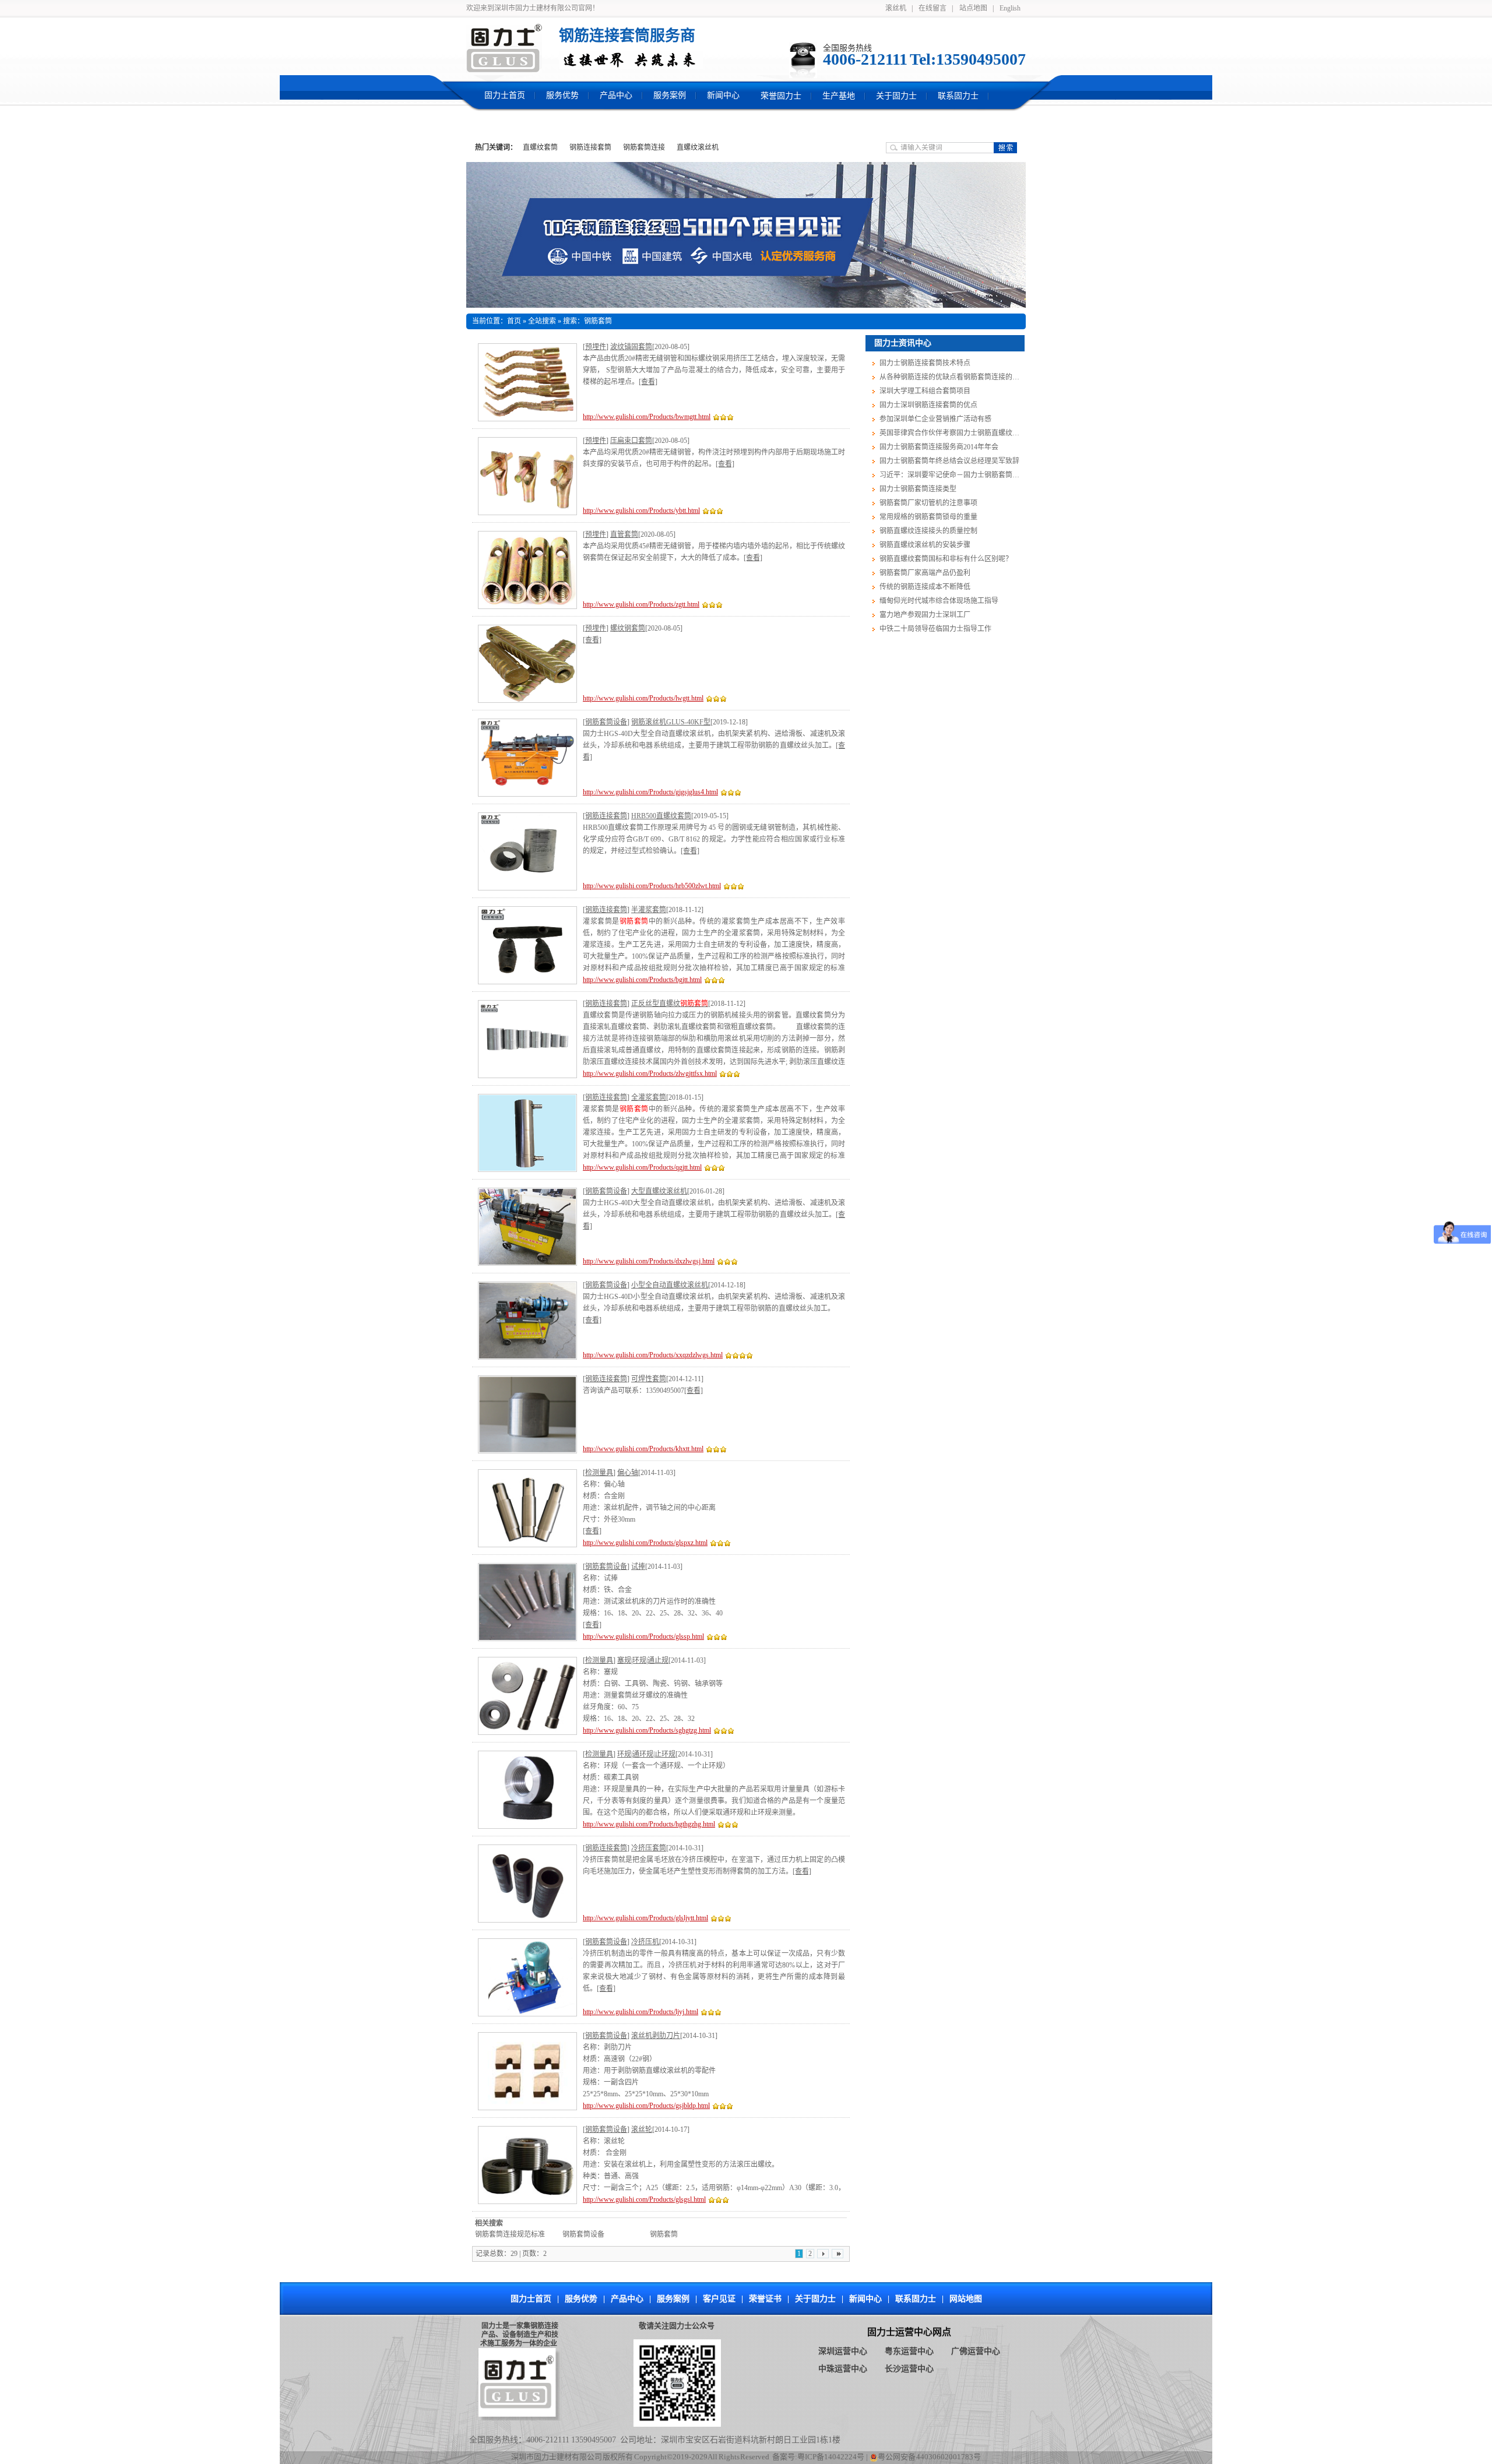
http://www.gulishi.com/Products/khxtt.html (643, 1449)
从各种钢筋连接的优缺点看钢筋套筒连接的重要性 (956, 377)
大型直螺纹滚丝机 (659, 1191)
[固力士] (504, 48)
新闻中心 (865, 2299)
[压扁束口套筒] (527, 476)
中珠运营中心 (843, 2369)
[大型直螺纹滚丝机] (527, 1227)
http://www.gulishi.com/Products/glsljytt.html (645, 1918)
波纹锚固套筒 (631, 347)
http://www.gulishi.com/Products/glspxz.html (645, 1543)
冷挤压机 (645, 1942)
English (1010, 8)
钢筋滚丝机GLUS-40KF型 (671, 722)
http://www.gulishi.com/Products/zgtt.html (641, 604)
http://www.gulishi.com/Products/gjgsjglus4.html (650, 792)
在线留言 (932, 8)
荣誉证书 (765, 2299)
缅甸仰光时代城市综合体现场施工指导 (938, 601)
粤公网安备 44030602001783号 (930, 2457)
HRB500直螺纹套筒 (661, 816)
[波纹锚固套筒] (527, 382)
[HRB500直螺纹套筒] (527, 851)
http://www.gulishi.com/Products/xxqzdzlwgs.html (653, 1355)
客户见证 (719, 2299)
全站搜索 (542, 321)
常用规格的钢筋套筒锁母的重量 (928, 517)
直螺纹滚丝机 (698, 147)
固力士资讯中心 (903, 343)
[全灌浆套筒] (527, 1133)
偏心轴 (628, 1473)
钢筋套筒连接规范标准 (510, 2234)
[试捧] (527, 1602)
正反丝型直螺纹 (670, 1004)
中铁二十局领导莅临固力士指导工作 (935, 629)
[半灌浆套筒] (527, 945)
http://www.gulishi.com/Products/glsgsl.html (644, 2199)
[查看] (648, 382)
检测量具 (599, 1473)
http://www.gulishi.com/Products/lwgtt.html (643, 698)
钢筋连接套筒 (590, 147)
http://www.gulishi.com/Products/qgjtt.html (642, 1167)
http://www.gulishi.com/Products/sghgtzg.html (647, 1730)
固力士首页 (531, 2299)
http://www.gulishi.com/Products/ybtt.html (641, 511)
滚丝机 (896, 8)
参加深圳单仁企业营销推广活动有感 (935, 419)
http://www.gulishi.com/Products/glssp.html (643, 1636)
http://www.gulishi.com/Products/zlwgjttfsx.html (650, 1073)
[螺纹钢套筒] (527, 664)
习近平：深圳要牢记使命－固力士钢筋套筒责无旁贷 (959, 475)
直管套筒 (624, 534)
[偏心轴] (527, 1508)
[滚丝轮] (527, 2165)
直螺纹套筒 (540, 147)
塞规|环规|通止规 (643, 1660)
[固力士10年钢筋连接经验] (746, 235)
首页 (514, 321)
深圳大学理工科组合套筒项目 (924, 391)
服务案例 (673, 2299)
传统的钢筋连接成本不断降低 (924, 587)
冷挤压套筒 (649, 1848)
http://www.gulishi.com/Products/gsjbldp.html (646, 2106)
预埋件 (596, 347)
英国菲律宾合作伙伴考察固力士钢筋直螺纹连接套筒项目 (966, 433)
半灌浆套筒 (649, 910)
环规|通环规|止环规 (646, 1754)
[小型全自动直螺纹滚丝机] (527, 1321)
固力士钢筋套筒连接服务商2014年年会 (938, 447)
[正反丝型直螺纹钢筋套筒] (527, 1039)
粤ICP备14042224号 (831, 2457)
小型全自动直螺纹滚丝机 (670, 1285)
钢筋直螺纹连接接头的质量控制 (928, 531)
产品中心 (627, 2299)
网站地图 (966, 2299)
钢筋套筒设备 (606, 722)
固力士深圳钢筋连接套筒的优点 (928, 405)
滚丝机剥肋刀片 (656, 2036)
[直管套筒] (527, 570)
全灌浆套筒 (649, 1097)
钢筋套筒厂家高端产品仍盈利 (924, 573)
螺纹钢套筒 (628, 628)
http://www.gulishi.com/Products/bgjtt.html (642, 980)
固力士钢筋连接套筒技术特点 (924, 363)
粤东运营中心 (909, 2351)
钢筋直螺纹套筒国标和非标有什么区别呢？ (945, 559)
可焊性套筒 (649, 1379)
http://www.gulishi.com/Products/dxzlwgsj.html (649, 1261)
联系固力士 (916, 2299)
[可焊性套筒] (527, 1414)
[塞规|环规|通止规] (527, 1696)
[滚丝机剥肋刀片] (527, 2071)
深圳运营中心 (843, 2351)
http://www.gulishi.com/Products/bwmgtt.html (647, 417)
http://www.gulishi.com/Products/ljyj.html (641, 2012)
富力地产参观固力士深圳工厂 (924, 615)
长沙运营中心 (909, 2369)
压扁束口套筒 (631, 441)
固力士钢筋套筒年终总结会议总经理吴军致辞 (949, 461)
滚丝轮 (642, 2129)
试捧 (638, 1567)
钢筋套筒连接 (644, 147)
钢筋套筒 (664, 2234)
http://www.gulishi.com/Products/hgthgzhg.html (649, 1824)
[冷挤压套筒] (527, 1884)
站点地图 (973, 8)
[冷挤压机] (527, 1977)
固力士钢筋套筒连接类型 (917, 489)
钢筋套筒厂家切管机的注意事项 (928, 503)
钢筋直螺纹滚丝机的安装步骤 (924, 545)
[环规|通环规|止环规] (527, 1790)
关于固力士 (815, 2299)
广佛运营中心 (976, 2351)
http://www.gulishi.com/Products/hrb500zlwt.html (652, 886)
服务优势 (581, 2299)
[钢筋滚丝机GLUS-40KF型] (527, 758)
